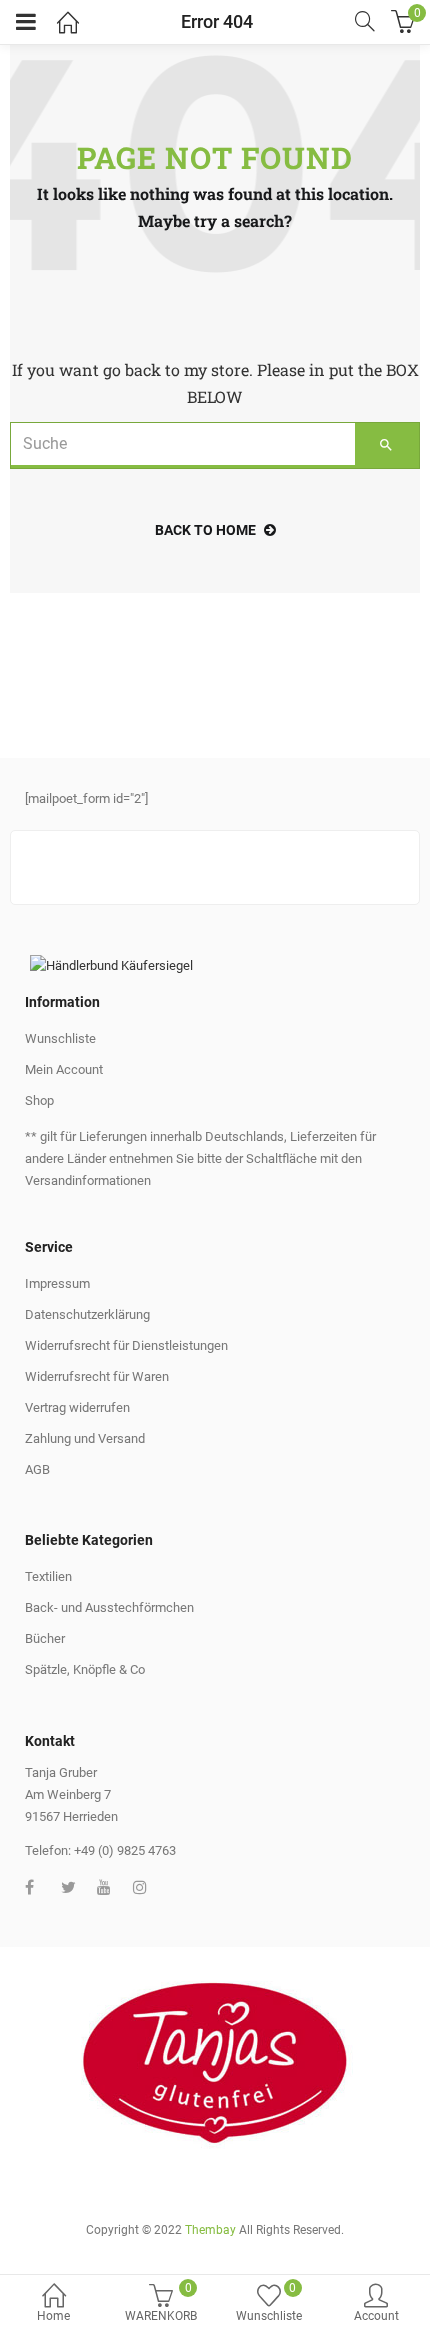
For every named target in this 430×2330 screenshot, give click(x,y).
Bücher (45, 1638)
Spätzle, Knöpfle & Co (85, 1669)
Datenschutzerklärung (87, 1314)
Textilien (48, 1576)
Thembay (210, 2230)
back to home (205, 530)
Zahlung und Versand (85, 1438)
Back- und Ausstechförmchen (109, 1607)
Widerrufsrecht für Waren (97, 1376)
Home (53, 2316)
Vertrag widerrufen (77, 1407)
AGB (37, 1469)
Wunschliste (60, 1038)
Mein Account (64, 1069)
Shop (39, 1100)
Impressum (57, 1283)
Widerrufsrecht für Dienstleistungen (126, 1345)
